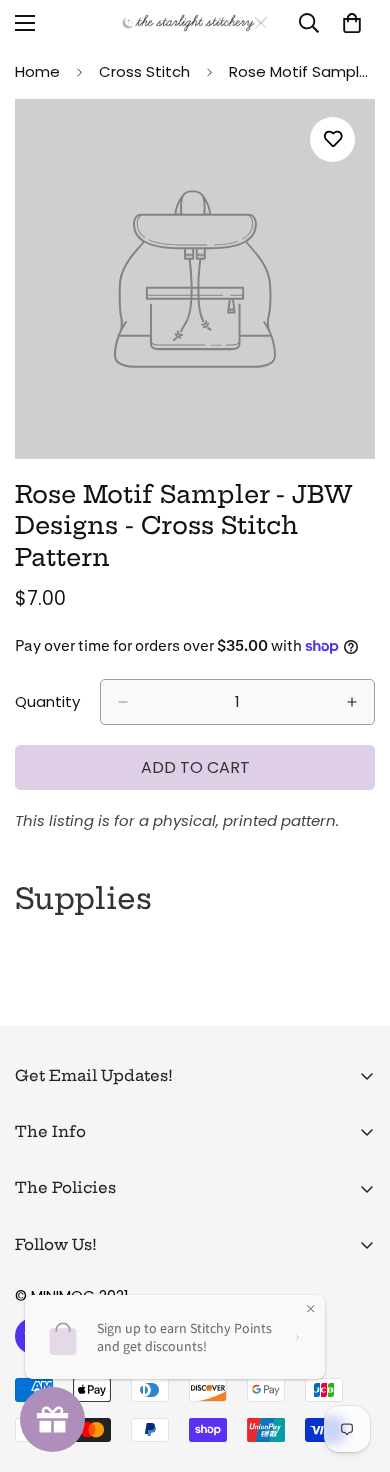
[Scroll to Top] (354, 1366)
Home (37, 71)
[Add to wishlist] (332, 139)
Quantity (47, 701)
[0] (352, 23)
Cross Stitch (144, 71)
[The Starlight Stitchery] (195, 23)
